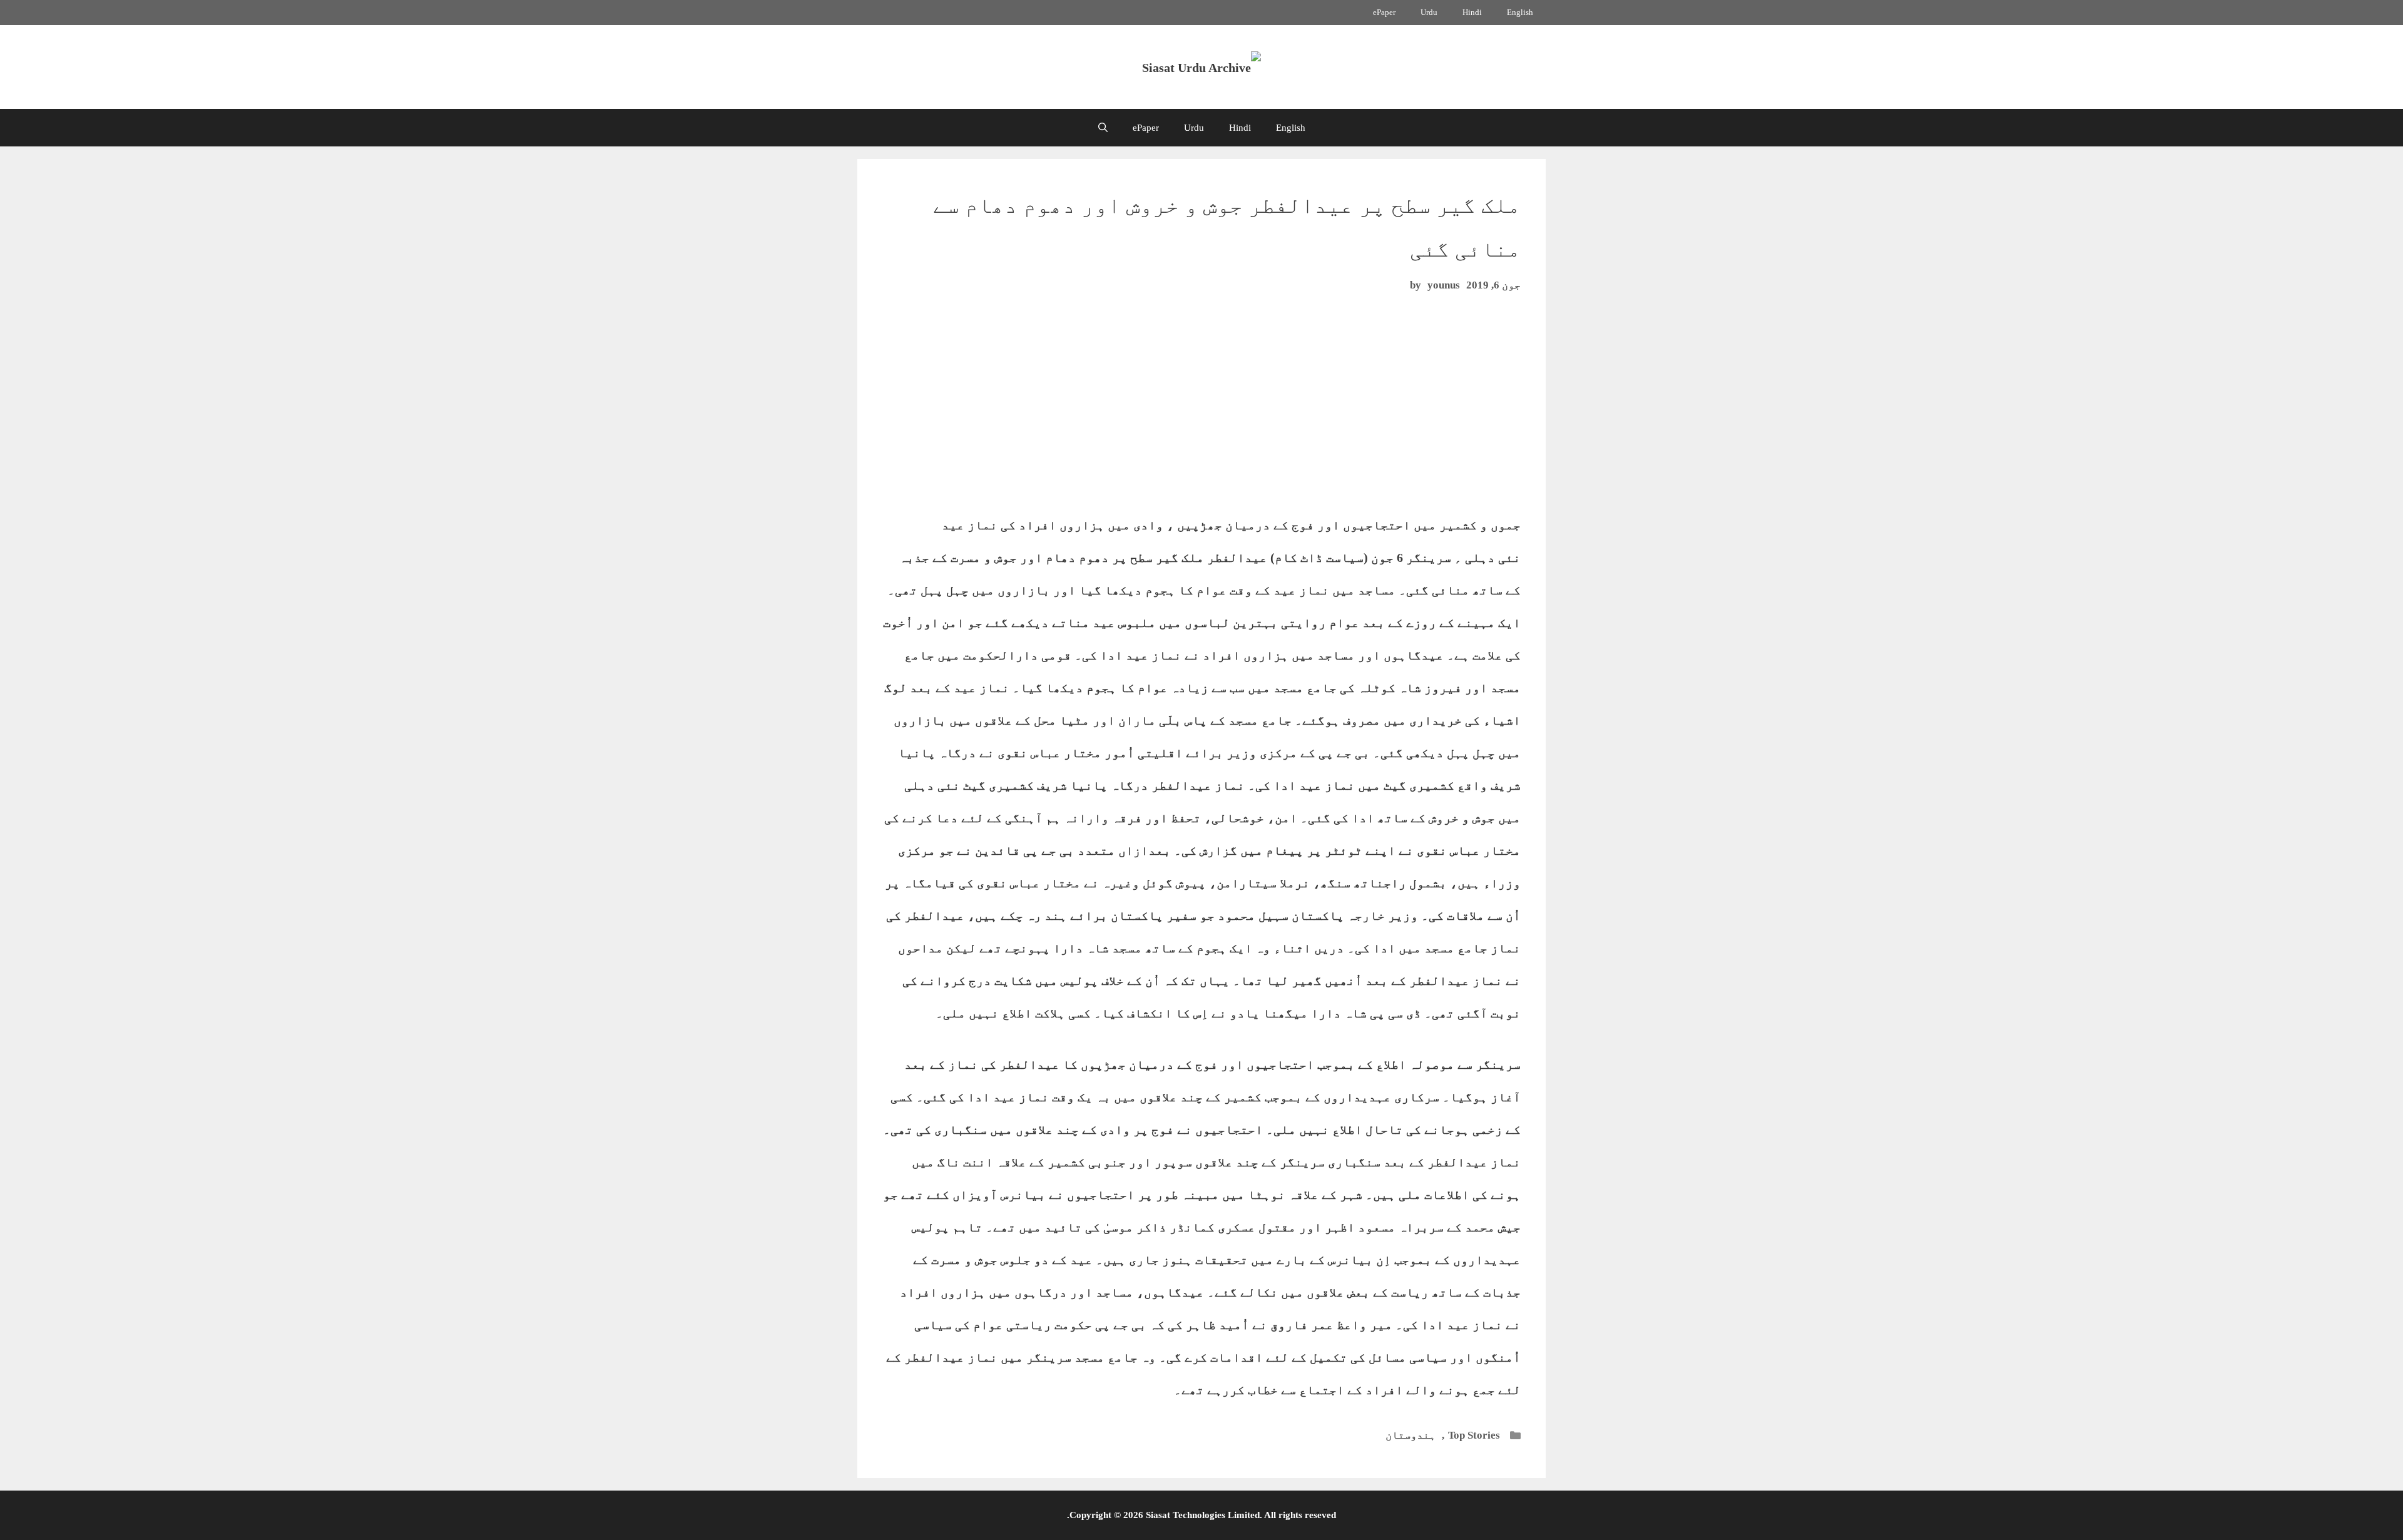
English (1520, 12)
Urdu (1429, 12)
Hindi (1472, 12)
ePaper (1384, 12)
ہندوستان (1411, 1435)
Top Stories (1474, 1435)
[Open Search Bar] (1103, 128)
